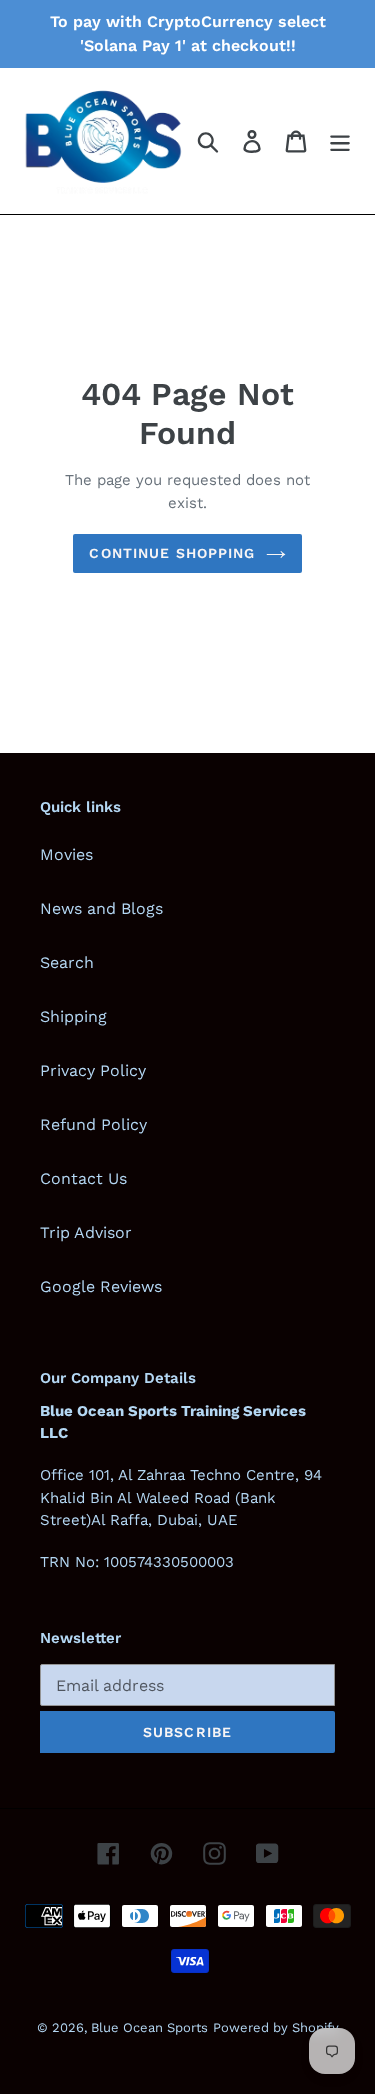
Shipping (73, 1016)
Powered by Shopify (276, 2027)
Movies (66, 854)
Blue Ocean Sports (149, 2027)
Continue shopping (172, 553)
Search (67, 962)
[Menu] (340, 141)
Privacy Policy (93, 1070)
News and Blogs (101, 908)
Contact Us (83, 1178)
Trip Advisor (86, 1232)
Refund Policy (93, 1124)
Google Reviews (101, 1286)
